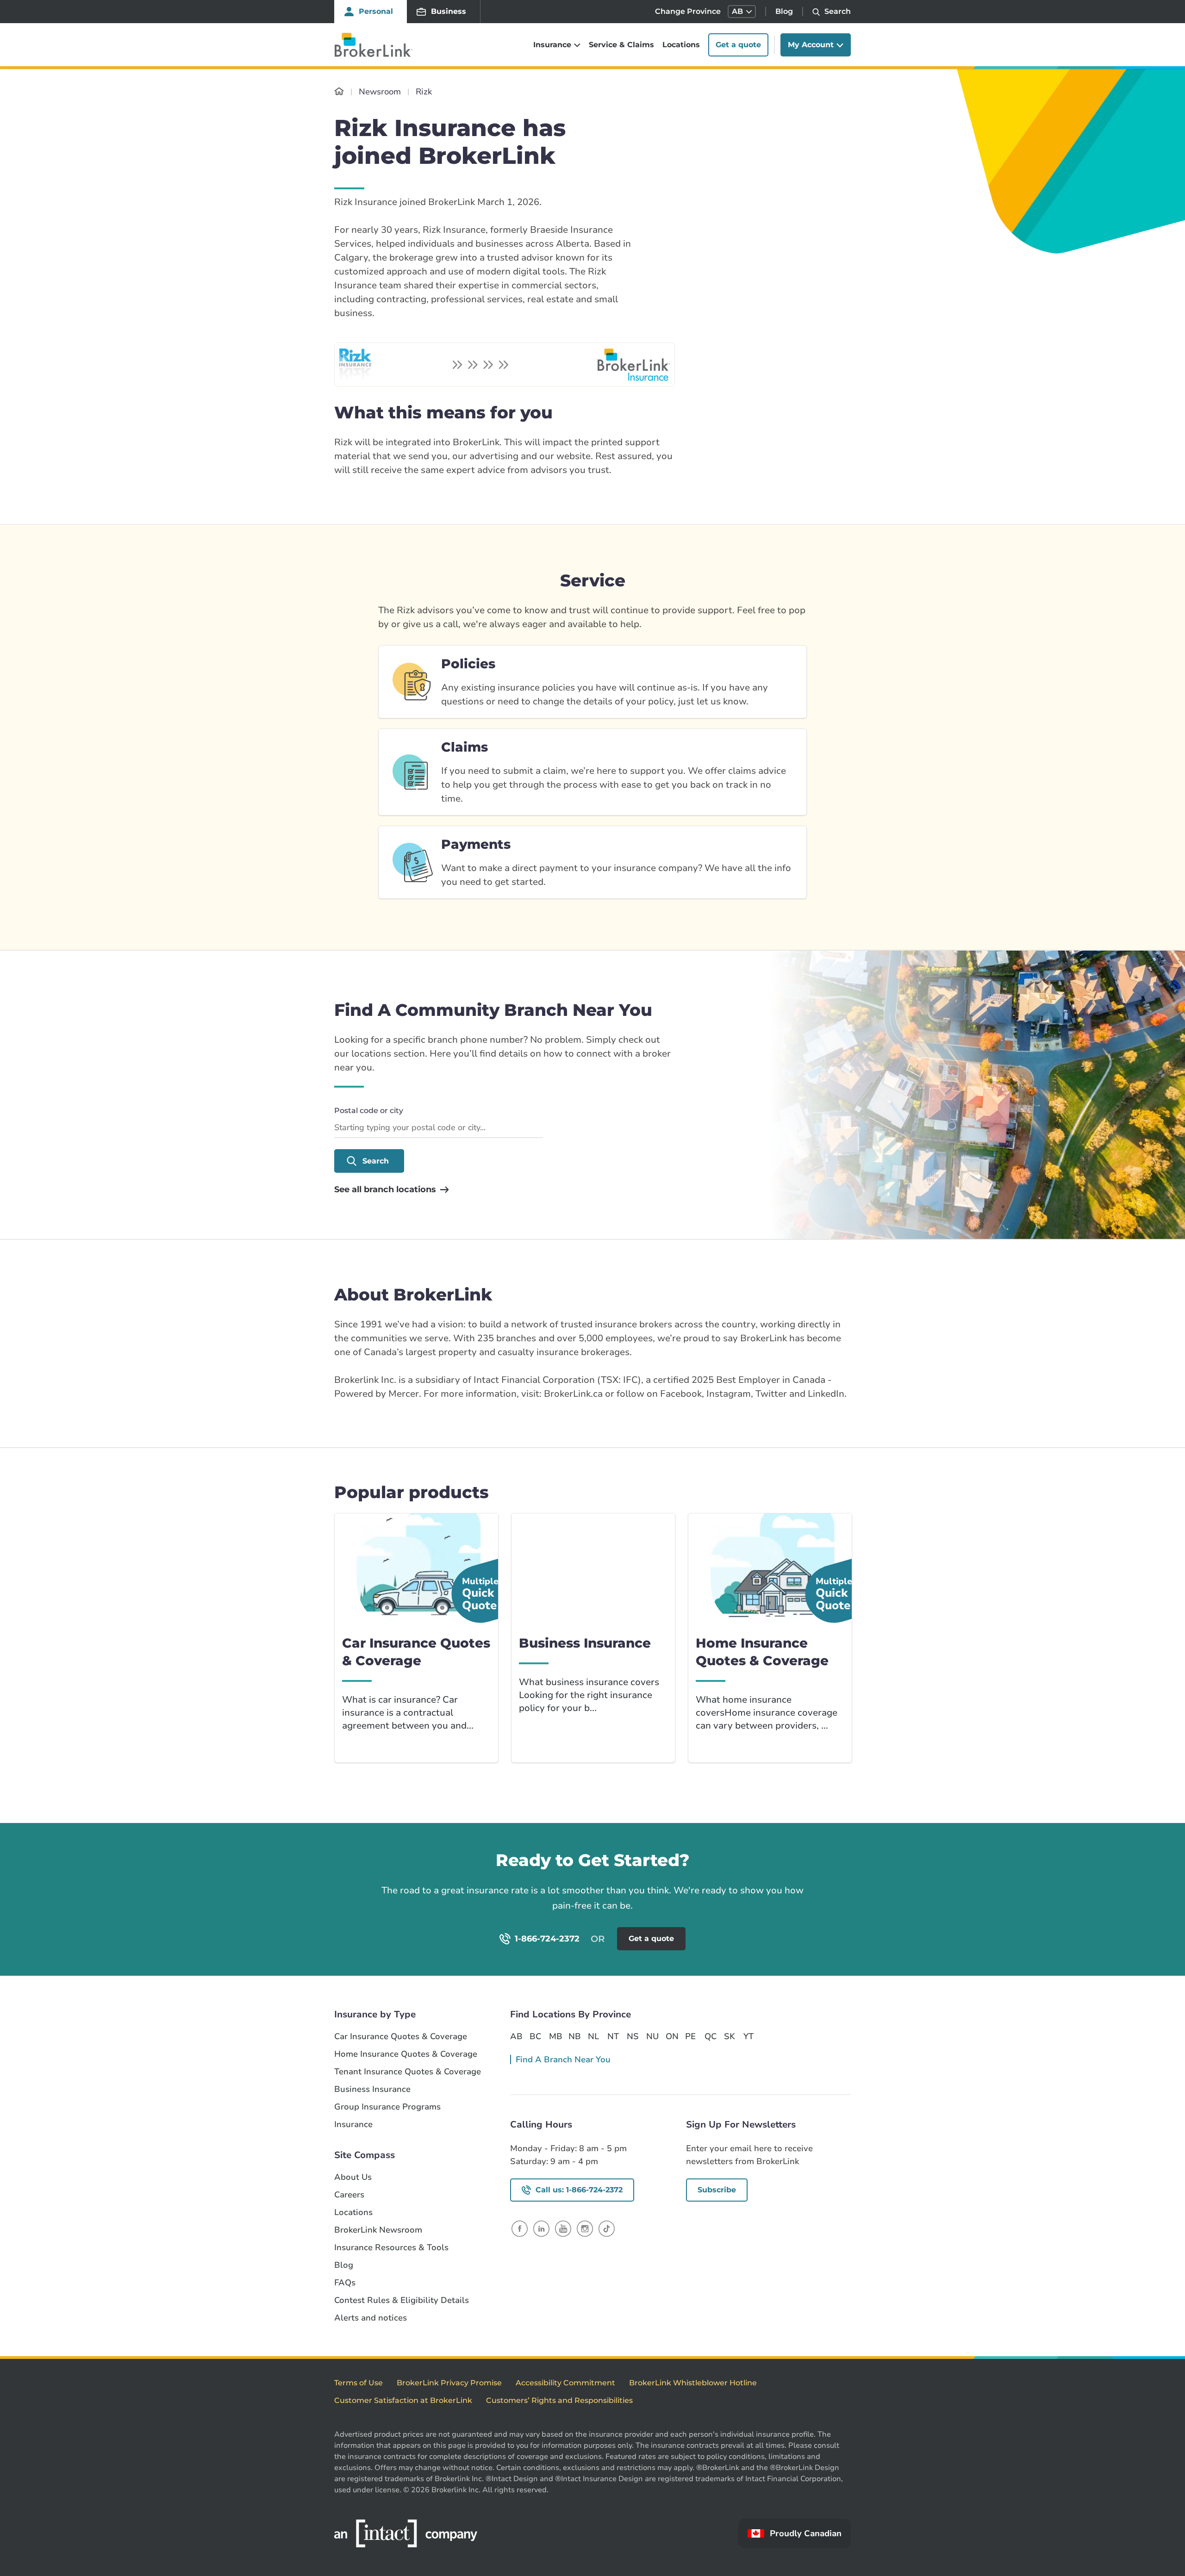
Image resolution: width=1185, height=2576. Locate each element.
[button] (742, 12)
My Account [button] (811, 45)
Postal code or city (369, 1111)
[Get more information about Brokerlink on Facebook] (520, 2228)
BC (535, 2036)
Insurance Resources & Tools (391, 2248)
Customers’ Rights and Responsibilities (559, 2400)
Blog (784, 11)
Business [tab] (449, 11)
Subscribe (717, 2190)
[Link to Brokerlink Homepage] (339, 92)
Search (376, 1161)
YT (748, 2036)
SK (730, 2036)
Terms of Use (359, 2383)
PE (690, 2036)
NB (574, 2036)
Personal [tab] (376, 11)
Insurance (353, 2125)
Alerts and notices (371, 2318)
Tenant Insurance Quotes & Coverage (408, 2072)
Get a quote (738, 45)
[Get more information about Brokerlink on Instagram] (585, 2228)
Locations (681, 45)
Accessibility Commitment (565, 2383)
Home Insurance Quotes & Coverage (406, 2054)
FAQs (345, 2283)
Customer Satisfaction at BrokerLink (403, 2400)
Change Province (688, 11)
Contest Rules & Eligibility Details (402, 2300)
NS (633, 2036)
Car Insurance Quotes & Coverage (401, 2037)
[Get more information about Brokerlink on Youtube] (563, 2228)
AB (516, 2036)
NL (593, 2036)
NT (613, 2036)
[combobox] (439, 1128)
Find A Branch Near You (563, 2060)
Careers (349, 2195)
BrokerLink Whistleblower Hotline (693, 2383)
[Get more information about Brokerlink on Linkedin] (541, 2228)
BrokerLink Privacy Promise (449, 2383)
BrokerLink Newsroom (378, 2230)
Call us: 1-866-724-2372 (579, 2190)
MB (555, 2036)
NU (652, 2036)
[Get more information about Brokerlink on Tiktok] (607, 2228)
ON (672, 2036)
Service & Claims (621, 45)
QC (711, 2036)
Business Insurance (372, 2089)
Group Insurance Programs (387, 2107)
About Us (353, 2177)
